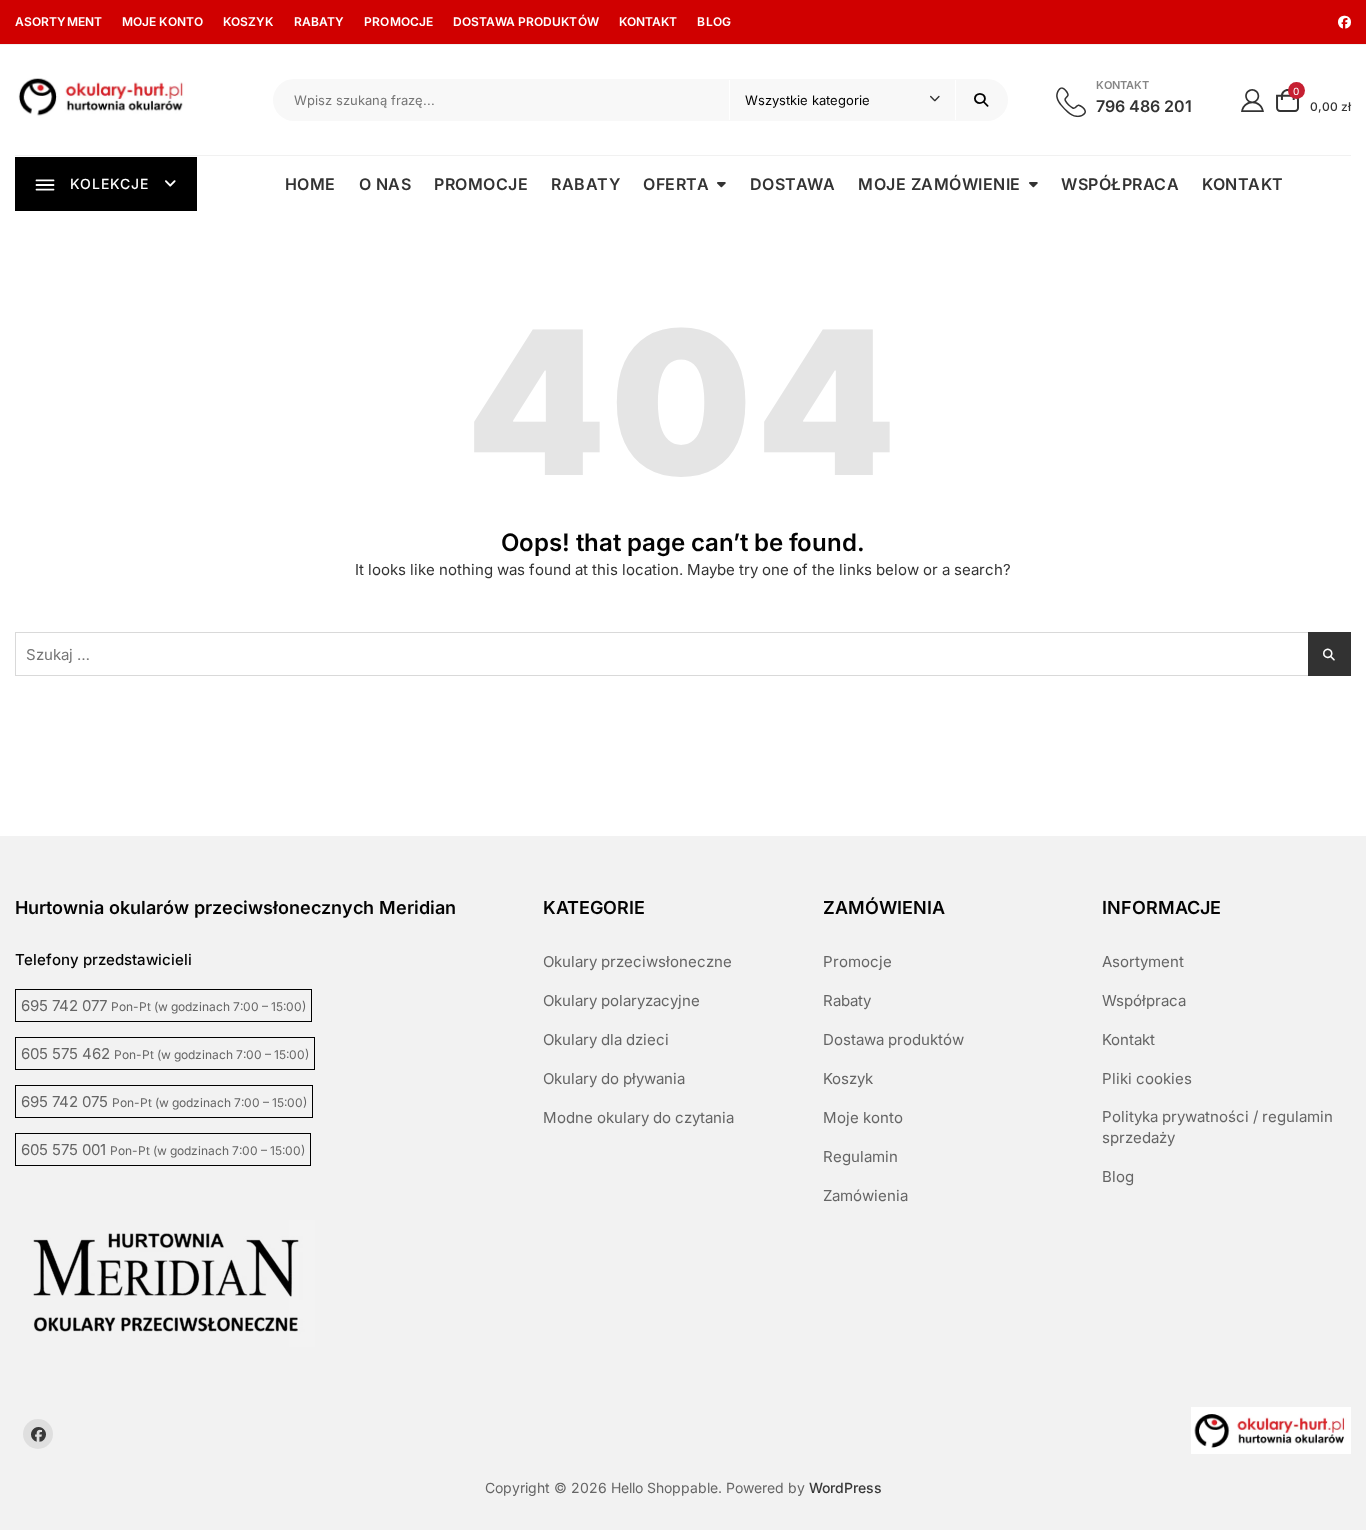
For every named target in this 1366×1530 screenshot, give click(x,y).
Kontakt (648, 21)
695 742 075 (164, 1101)
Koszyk (248, 21)
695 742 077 (163, 1005)
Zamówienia (865, 1195)
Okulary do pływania (614, 1078)
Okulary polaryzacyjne (621, 1000)
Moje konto (162, 21)
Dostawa (793, 184)
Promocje (398, 21)
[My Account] (1252, 99)
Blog (713, 21)
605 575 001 (163, 1149)
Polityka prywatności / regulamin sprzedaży (1217, 1127)
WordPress (845, 1487)
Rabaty (319, 21)
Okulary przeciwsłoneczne (637, 961)
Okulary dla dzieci (606, 1039)
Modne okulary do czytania (638, 1117)
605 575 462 (165, 1053)
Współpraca (1120, 184)
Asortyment (58, 21)
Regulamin (860, 1156)
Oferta (676, 184)
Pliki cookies (1147, 1078)
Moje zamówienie (939, 184)
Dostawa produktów (526, 21)
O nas (385, 184)
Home (310, 184)
